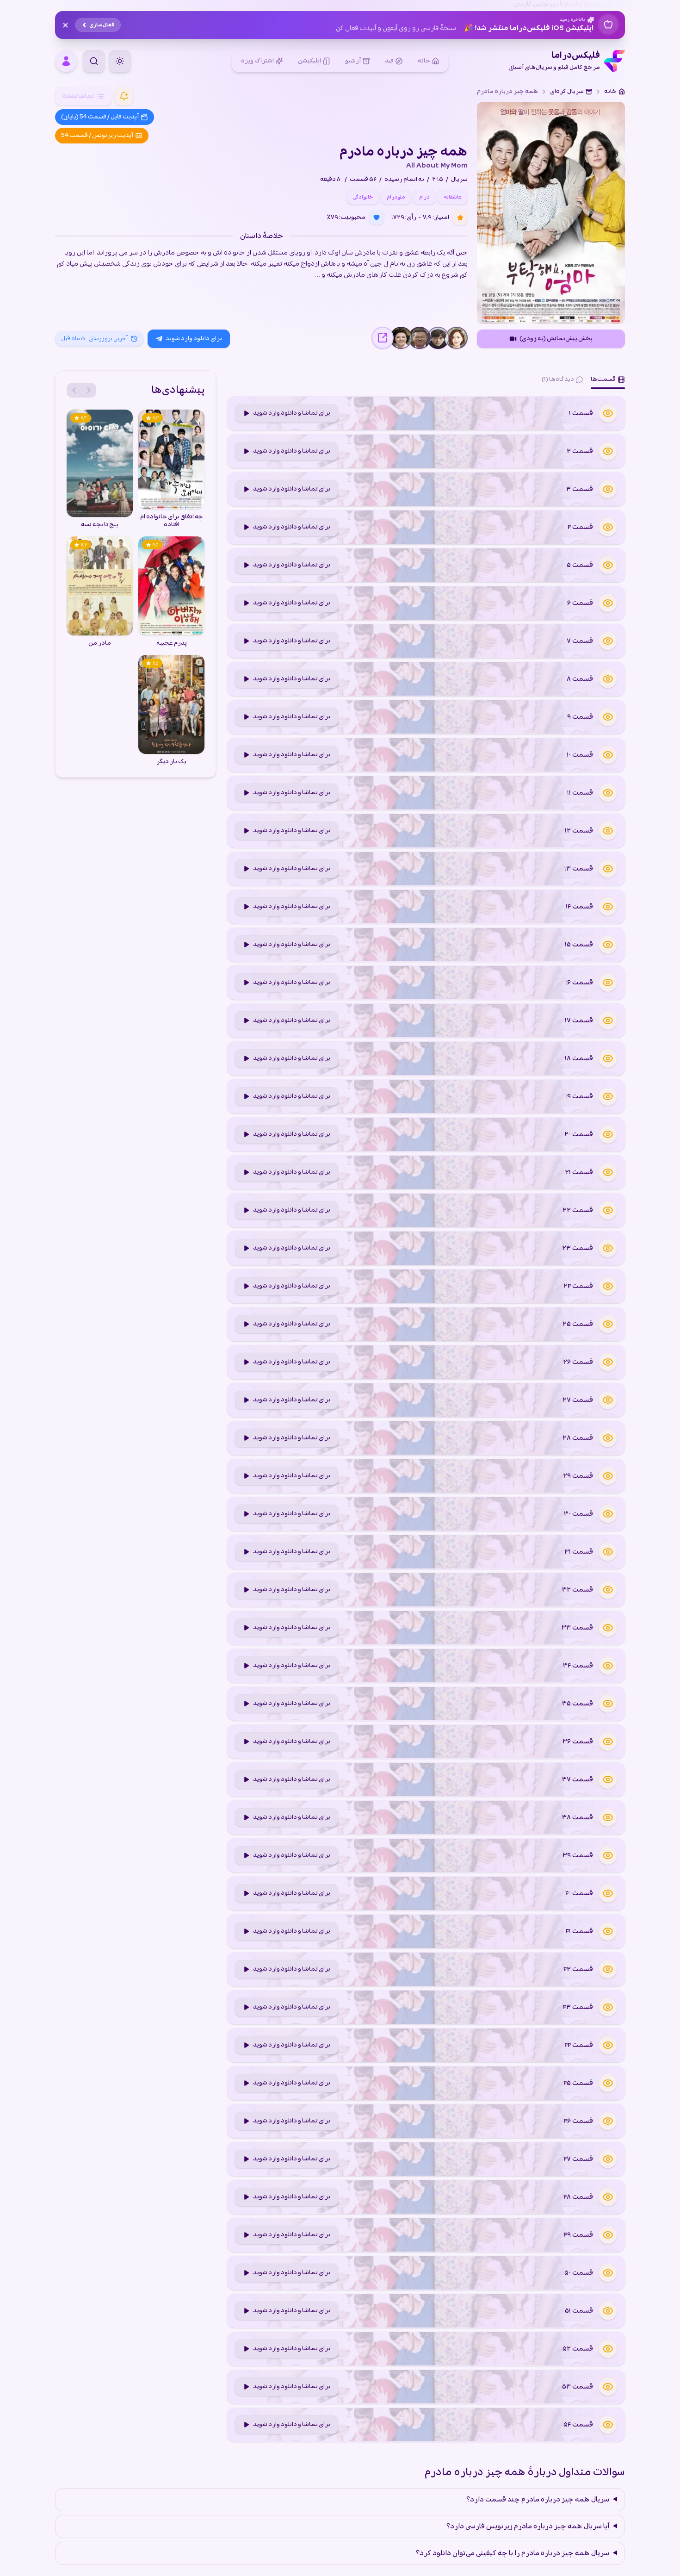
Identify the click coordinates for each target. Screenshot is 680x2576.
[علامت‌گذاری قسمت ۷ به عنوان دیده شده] (608, 641)
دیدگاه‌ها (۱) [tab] (558, 379)
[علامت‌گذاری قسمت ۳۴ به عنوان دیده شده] (608, 1666)
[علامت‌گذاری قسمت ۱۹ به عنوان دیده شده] (608, 1096)
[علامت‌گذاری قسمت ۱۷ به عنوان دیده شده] (608, 1020)
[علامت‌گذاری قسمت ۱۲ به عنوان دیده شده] (608, 831)
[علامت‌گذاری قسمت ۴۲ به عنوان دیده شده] (608, 1969)
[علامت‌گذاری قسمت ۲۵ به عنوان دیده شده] (608, 1324)
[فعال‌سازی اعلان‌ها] (124, 96)
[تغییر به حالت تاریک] (120, 61)
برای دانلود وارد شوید (194, 339)
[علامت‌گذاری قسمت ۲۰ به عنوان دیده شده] (608, 1134)
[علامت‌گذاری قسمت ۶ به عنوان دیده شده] (608, 603)
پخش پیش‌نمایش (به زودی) (556, 339)
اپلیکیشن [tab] (309, 61)
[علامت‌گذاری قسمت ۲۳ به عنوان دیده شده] (608, 1248)
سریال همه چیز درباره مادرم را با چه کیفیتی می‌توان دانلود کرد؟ (513, 2553)
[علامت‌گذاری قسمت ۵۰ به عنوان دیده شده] (608, 2273)
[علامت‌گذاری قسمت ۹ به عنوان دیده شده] (608, 717)
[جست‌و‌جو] (94, 61)
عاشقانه (453, 197)
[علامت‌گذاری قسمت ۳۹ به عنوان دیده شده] (608, 1855)
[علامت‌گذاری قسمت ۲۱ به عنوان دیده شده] (608, 1172)
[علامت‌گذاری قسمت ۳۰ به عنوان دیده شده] (608, 1514)
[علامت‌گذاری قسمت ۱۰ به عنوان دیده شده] (608, 755)
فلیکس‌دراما (554, 61)
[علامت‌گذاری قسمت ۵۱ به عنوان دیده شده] (608, 2311)
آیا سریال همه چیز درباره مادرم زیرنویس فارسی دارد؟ (528, 2526)
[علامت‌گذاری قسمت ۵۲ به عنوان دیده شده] (608, 2349)
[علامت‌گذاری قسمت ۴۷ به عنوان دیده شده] (608, 2159)
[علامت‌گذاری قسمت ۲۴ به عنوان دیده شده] (608, 1286)
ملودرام (396, 197)
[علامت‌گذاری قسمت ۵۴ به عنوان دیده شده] (608, 2425)
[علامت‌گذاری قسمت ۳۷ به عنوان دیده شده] (608, 1780)
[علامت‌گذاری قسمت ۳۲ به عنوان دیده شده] (608, 1590)
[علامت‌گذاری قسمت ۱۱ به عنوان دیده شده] (608, 793)
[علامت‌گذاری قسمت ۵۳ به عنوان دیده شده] (608, 2387)
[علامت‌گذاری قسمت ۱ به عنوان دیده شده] (608, 413)
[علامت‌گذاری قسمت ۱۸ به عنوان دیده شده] (608, 1058)
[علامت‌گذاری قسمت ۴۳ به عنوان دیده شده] (608, 2007)
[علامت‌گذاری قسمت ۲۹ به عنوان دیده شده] (608, 1476)
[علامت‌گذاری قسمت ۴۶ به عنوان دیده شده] (608, 2121)
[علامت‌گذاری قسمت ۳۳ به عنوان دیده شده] (608, 1628)
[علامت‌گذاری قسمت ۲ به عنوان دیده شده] (608, 451)
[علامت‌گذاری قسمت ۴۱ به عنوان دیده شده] (608, 1931)
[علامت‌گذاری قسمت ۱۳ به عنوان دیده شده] (608, 869)
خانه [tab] (424, 61)
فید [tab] (389, 61)
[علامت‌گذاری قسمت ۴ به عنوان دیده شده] (608, 527)
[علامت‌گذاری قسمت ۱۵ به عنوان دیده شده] (608, 945)
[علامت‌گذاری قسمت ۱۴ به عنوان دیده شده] (608, 907)
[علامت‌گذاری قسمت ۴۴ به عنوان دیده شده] (608, 2045)
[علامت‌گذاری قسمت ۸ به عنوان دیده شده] (608, 679)
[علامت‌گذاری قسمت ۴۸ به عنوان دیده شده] (608, 2197)
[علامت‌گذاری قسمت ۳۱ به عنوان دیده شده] (608, 1552)
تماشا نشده (78, 96)
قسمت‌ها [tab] (603, 379)
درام (424, 197)
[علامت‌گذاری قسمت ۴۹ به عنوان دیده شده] (608, 2235)
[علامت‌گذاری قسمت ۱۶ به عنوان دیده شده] (608, 983)
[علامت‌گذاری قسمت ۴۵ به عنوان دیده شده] (608, 2083)
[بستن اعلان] (65, 25)
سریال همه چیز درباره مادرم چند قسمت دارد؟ (538, 2500)
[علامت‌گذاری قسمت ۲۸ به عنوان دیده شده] (608, 1438)
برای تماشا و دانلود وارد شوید (292, 413)
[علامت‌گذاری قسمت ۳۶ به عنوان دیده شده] (608, 1742)
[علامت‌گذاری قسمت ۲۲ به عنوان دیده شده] (608, 1210)
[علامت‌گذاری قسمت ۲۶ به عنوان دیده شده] (608, 1362)
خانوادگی (363, 197)
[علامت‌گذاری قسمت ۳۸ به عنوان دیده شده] (608, 1817)
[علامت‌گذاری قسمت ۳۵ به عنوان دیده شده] (608, 1704)
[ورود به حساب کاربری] (66, 61)
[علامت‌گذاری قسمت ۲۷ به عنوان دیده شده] (608, 1400)
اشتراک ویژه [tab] (257, 61)
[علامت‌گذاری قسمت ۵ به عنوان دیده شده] (608, 565)
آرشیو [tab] (353, 61)
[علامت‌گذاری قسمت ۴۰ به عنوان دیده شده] (608, 1893)
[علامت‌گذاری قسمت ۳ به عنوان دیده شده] (608, 489)
